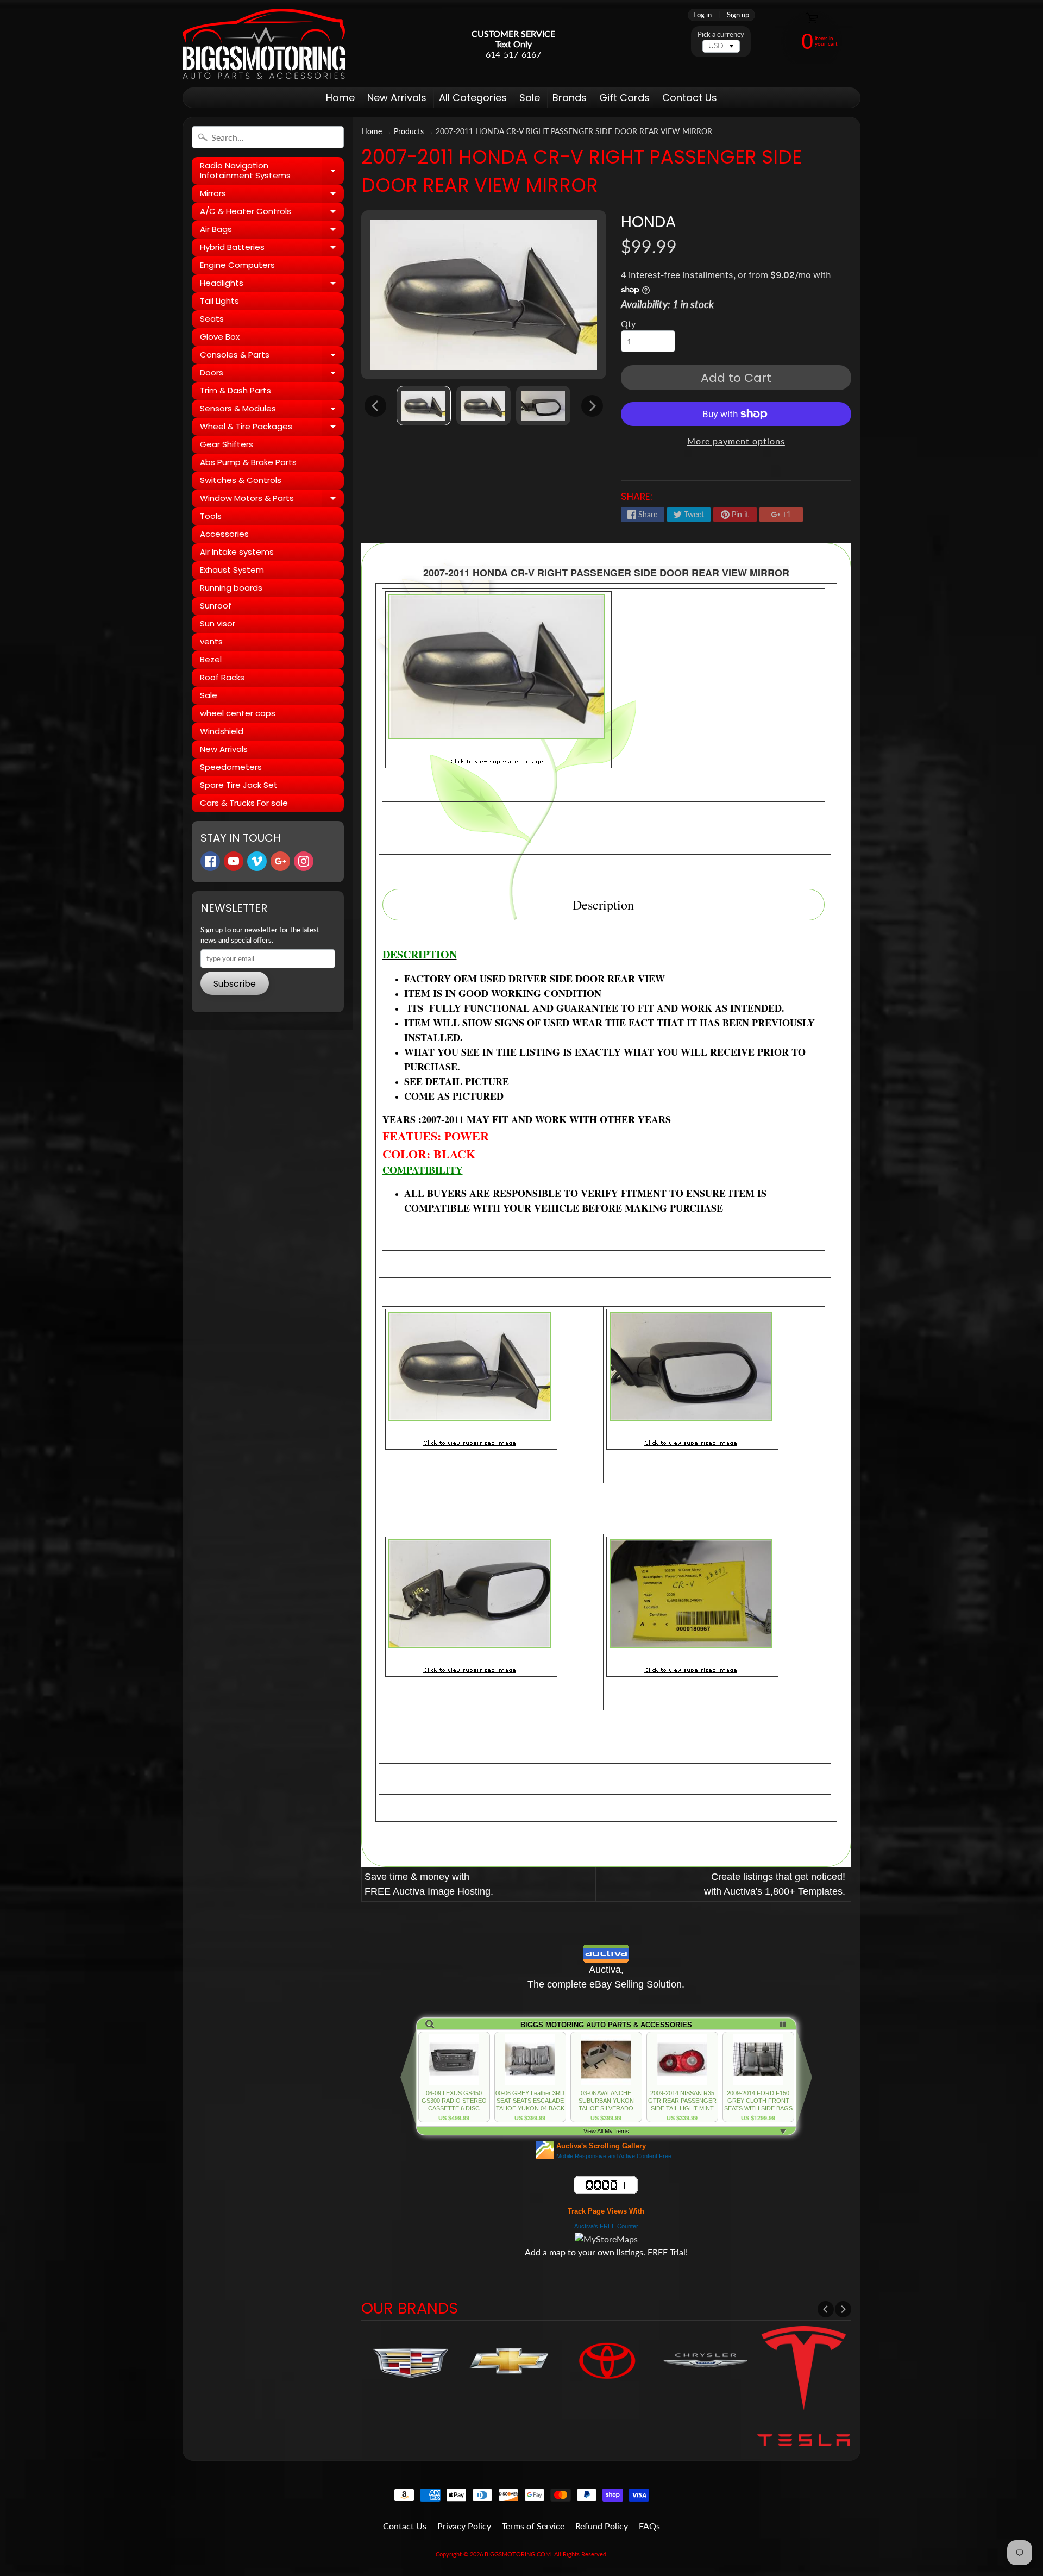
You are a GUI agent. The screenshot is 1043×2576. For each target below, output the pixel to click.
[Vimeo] (257, 861)
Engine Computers (237, 265)
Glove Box (220, 337)
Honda (648, 222)
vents (211, 641)
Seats (212, 319)
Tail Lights (219, 301)
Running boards (231, 588)
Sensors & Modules (272, 410)
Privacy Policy (464, 2526)
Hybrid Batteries (272, 249)
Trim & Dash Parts (235, 390)
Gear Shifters (227, 444)
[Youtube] (234, 861)
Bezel (211, 659)
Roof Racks (222, 677)
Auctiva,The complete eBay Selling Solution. (606, 1977)
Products (409, 131)
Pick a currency (721, 35)
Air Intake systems (237, 552)
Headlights (272, 285)
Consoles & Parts (272, 356)
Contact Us (690, 98)
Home (340, 98)
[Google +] (280, 861)
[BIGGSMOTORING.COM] (264, 44)
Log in (702, 15)
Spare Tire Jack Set (239, 785)
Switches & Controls (241, 480)
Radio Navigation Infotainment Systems (272, 171)
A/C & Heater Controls (272, 213)
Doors (272, 374)
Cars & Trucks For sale (244, 803)
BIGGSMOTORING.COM (518, 2554)
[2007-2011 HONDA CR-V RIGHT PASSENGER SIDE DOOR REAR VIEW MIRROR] (424, 406)
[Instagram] (304, 861)
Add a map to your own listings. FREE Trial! (606, 2252)
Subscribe (235, 984)
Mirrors (272, 195)
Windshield (222, 731)
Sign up (738, 15)
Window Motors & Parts (272, 500)
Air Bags (272, 231)
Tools (211, 516)
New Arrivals (397, 98)
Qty (628, 324)
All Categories (473, 98)
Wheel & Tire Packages (272, 428)
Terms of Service (533, 2526)
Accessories (224, 534)
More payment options (736, 441)
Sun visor (218, 623)
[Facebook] (210, 861)
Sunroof (216, 606)
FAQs (649, 2526)
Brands (570, 98)
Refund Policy (602, 2526)
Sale (530, 98)
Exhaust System (232, 570)
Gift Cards (624, 98)
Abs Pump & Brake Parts (248, 462)
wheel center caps (238, 713)
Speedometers (231, 767)
